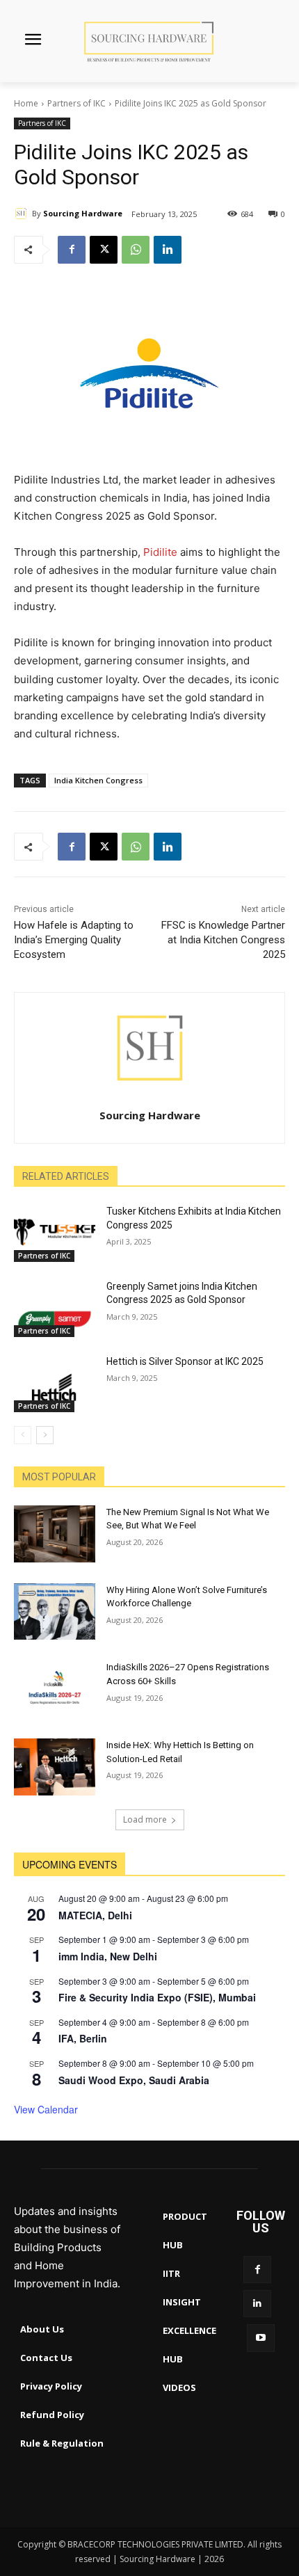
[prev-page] (23, 1435)
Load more (145, 1819)
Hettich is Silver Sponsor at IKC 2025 (185, 1361)
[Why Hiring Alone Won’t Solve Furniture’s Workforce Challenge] (55, 1612)
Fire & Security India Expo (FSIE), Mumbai (157, 1997)
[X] (104, 250)
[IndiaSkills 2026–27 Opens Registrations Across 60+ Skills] (55, 1689)
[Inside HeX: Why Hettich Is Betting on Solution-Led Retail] (55, 1767)
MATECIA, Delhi (95, 1915)
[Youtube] (260, 2338)
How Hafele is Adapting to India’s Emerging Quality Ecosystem (74, 940)
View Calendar (46, 2109)
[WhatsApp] (136, 250)
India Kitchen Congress (98, 780)
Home (26, 103)
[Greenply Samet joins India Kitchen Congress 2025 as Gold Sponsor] (55, 1309)
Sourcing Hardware (83, 213)
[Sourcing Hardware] (23, 214)
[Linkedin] (168, 250)
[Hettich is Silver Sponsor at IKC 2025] (55, 1384)
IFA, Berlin (83, 2038)
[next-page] (45, 1435)
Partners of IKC (76, 103)
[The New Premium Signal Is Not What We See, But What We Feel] (55, 1534)
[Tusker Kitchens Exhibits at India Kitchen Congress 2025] (55, 1233)
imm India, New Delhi (108, 1956)
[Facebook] (72, 250)
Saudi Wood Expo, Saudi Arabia (134, 2080)
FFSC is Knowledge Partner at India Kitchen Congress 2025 (223, 940)
